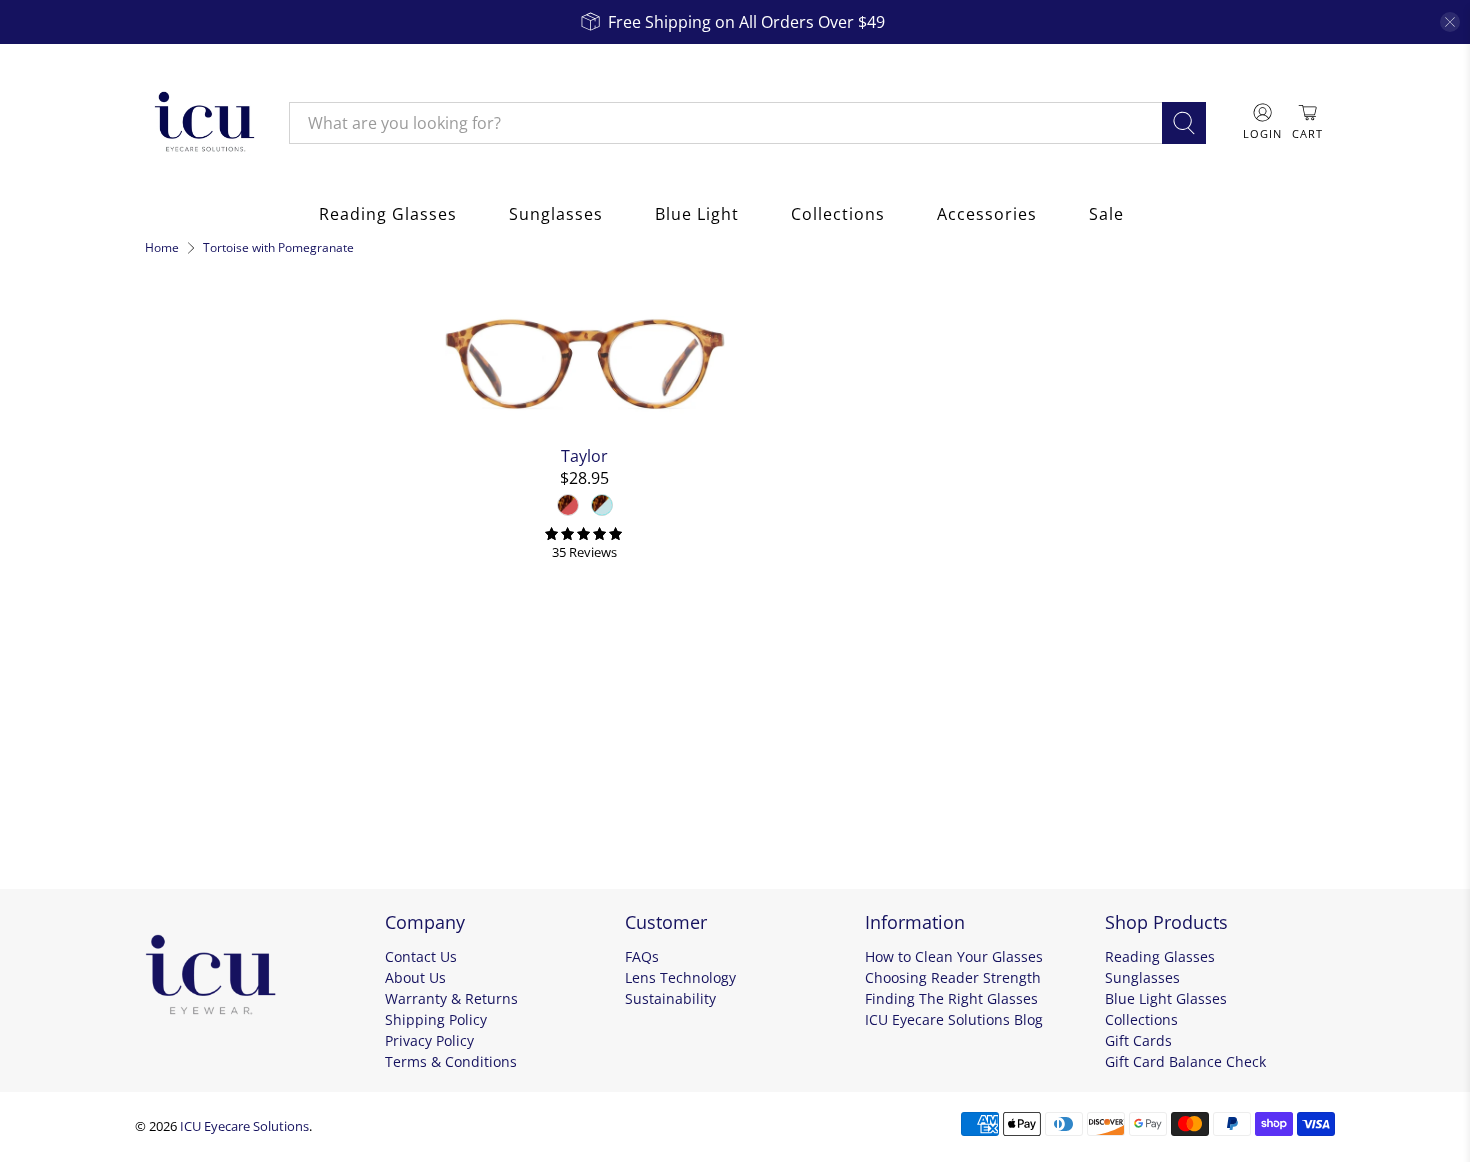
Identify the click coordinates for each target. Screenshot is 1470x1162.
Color (171, 454)
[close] (1450, 22)
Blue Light (697, 214)
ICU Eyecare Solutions (244, 1126)
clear (402, 792)
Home (162, 248)
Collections (838, 214)
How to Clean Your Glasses (954, 956)
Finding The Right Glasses (951, 998)
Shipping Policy (436, 1019)
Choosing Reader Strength (953, 977)
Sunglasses (556, 214)
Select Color (202, 496)
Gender (181, 634)
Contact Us (421, 956)
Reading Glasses (388, 214)
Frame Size (197, 742)
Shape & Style (210, 688)
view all (386, 305)
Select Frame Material (232, 586)
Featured (192, 406)
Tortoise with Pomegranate (278, 248)
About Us (415, 977)
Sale (1106, 214)
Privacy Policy (429, 1040)
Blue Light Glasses (1166, 998)
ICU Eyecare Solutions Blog (954, 1019)
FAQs (642, 956)
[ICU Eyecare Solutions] (202, 123)
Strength (187, 796)
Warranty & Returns (451, 998)
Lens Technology (680, 977)
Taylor (584, 455)
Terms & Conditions (451, 1061)
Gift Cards (1138, 1040)
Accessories (987, 214)
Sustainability (670, 998)
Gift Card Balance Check (1185, 1061)
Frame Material (218, 544)
